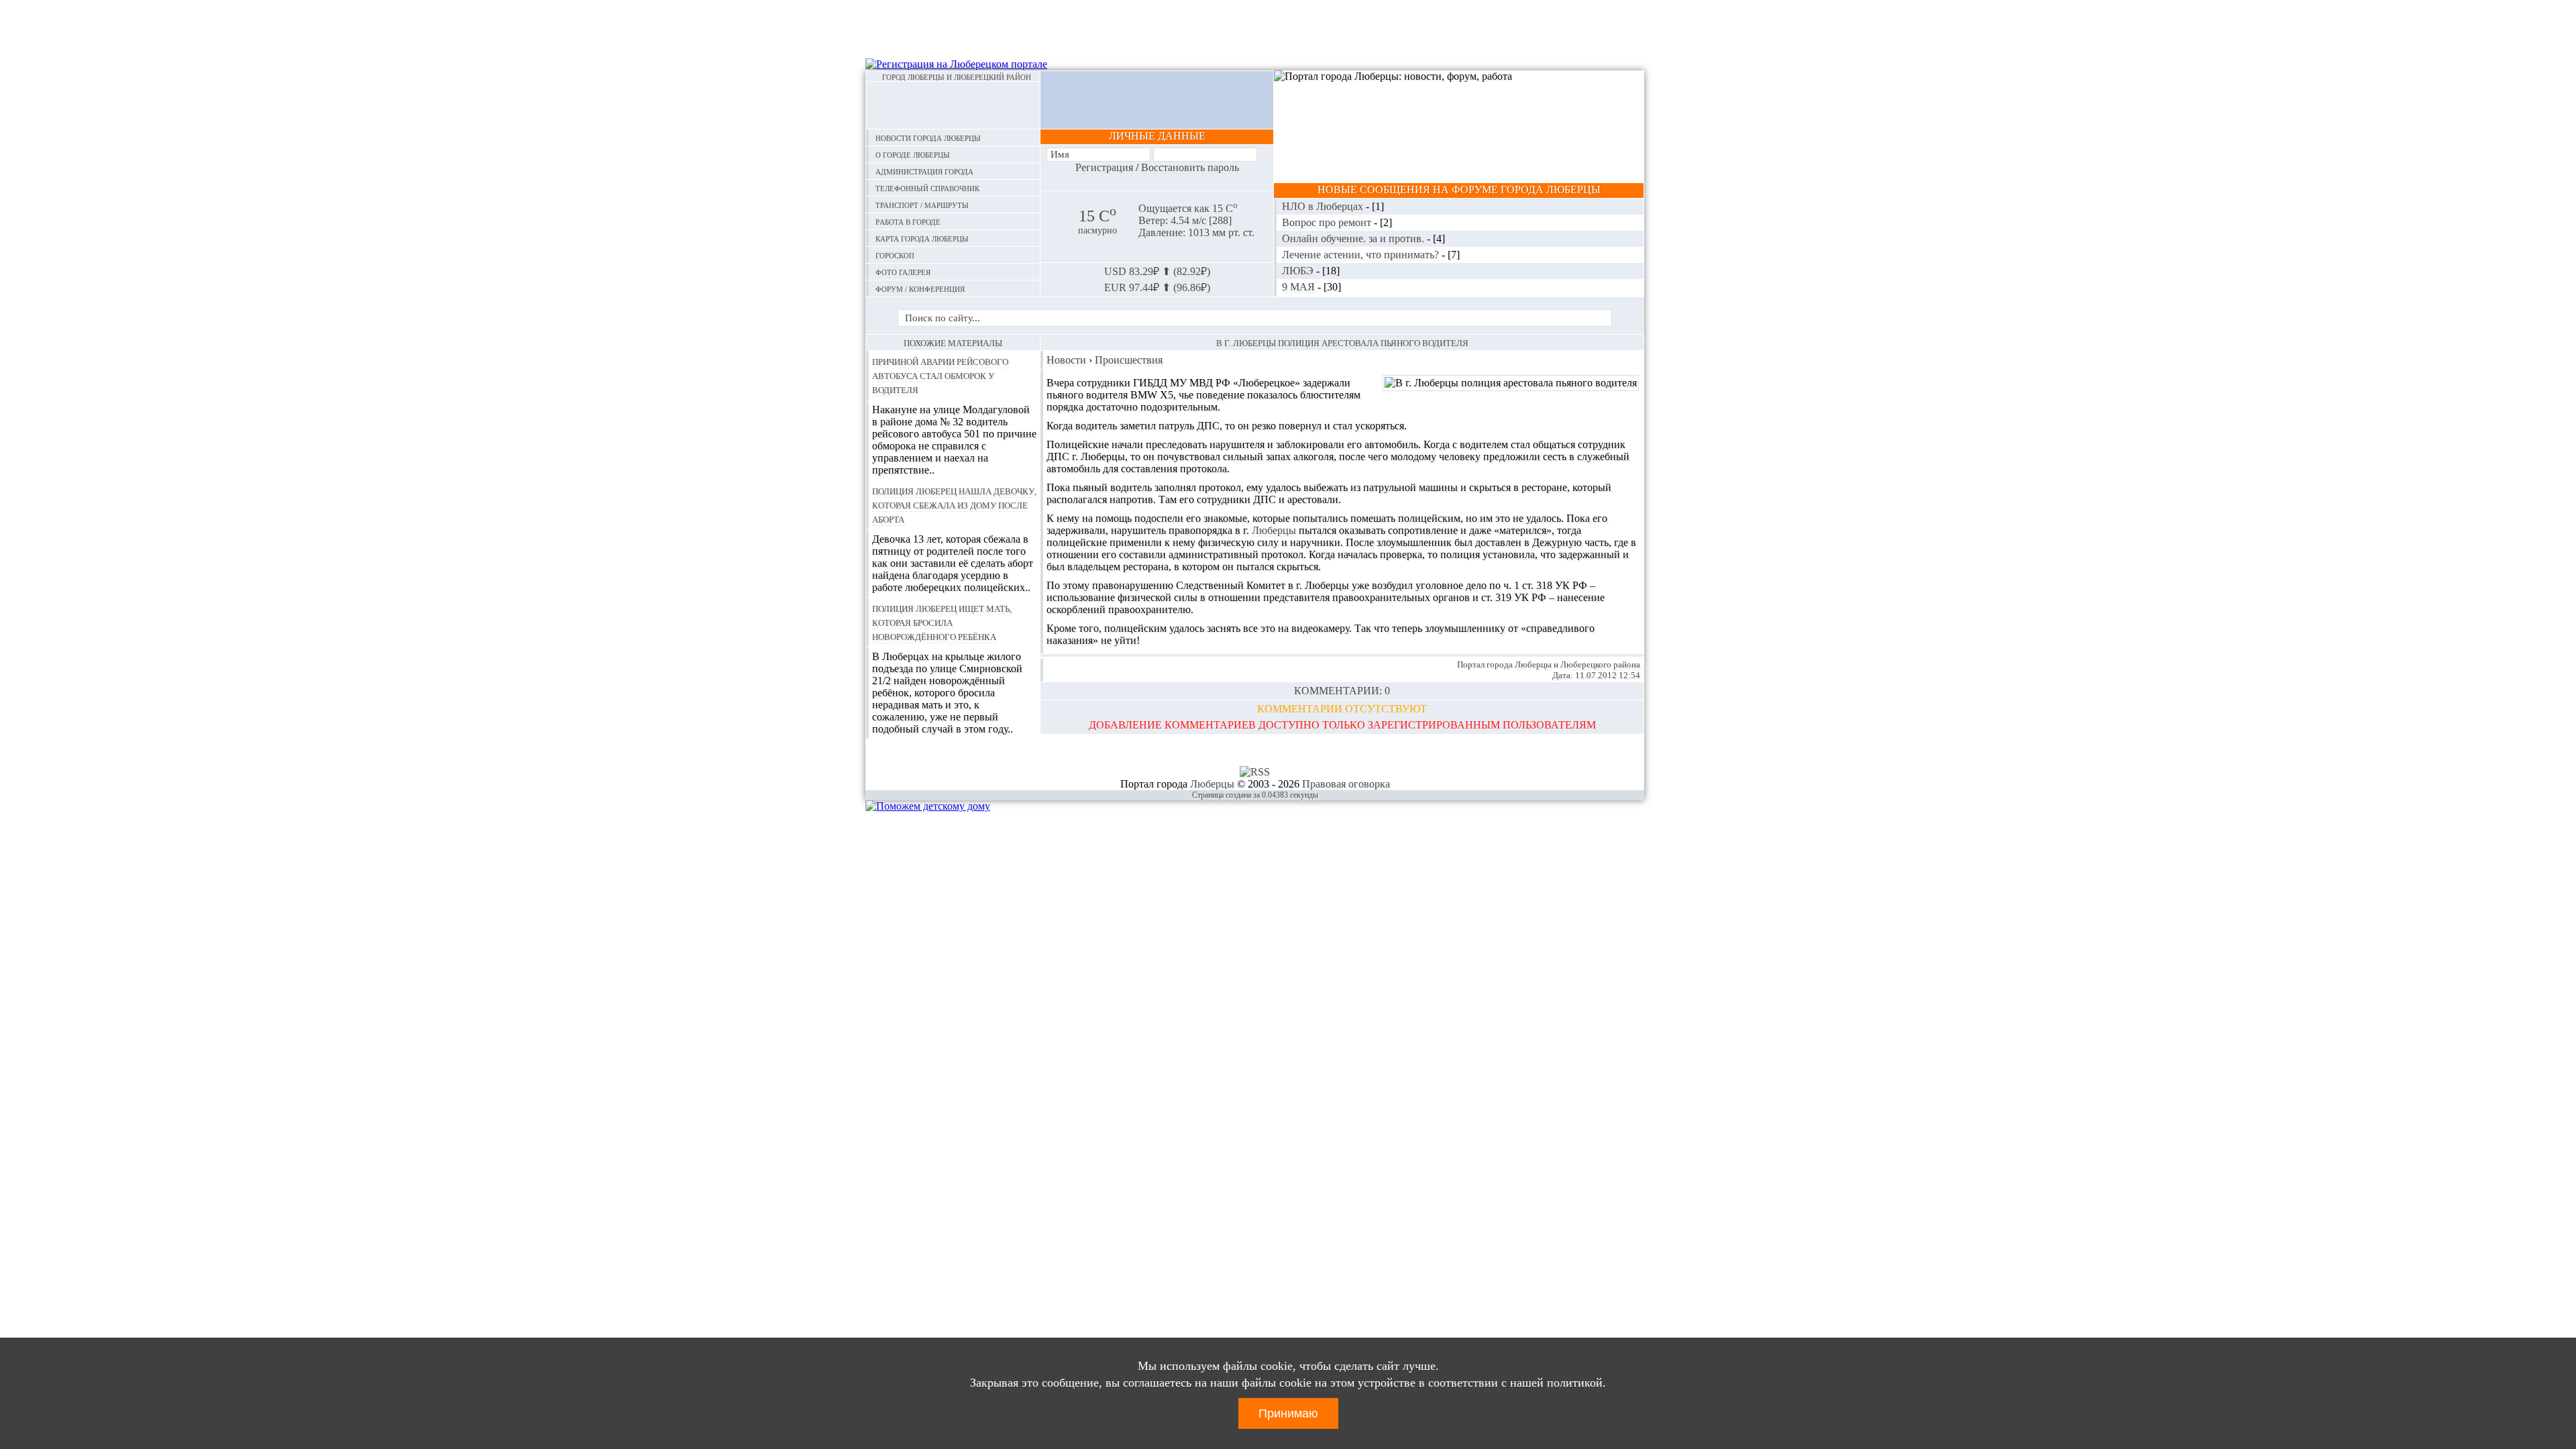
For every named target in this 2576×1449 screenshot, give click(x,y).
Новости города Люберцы (928, 137)
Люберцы (1274, 530)
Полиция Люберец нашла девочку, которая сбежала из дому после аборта (954, 504)
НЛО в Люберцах (1324, 206)
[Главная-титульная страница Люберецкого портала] (953, 105)
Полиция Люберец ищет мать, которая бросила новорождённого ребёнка (942, 622)
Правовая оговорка (1346, 784)
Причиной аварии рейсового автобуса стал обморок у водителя (940, 375)
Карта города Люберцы (922, 238)
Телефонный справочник (927, 187)
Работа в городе (908, 221)
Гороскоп (895, 255)
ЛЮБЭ (1299, 271)
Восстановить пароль (1190, 167)
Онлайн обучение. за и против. (1354, 238)
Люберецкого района (1600, 664)
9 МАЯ (1300, 287)
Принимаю (1288, 1413)
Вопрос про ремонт (1328, 222)
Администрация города (924, 171)
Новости (1066, 360)
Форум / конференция (920, 288)
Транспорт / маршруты (922, 204)
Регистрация (1104, 167)
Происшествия (1129, 360)
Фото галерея (903, 271)
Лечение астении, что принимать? (1362, 255)
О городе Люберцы (913, 154)
